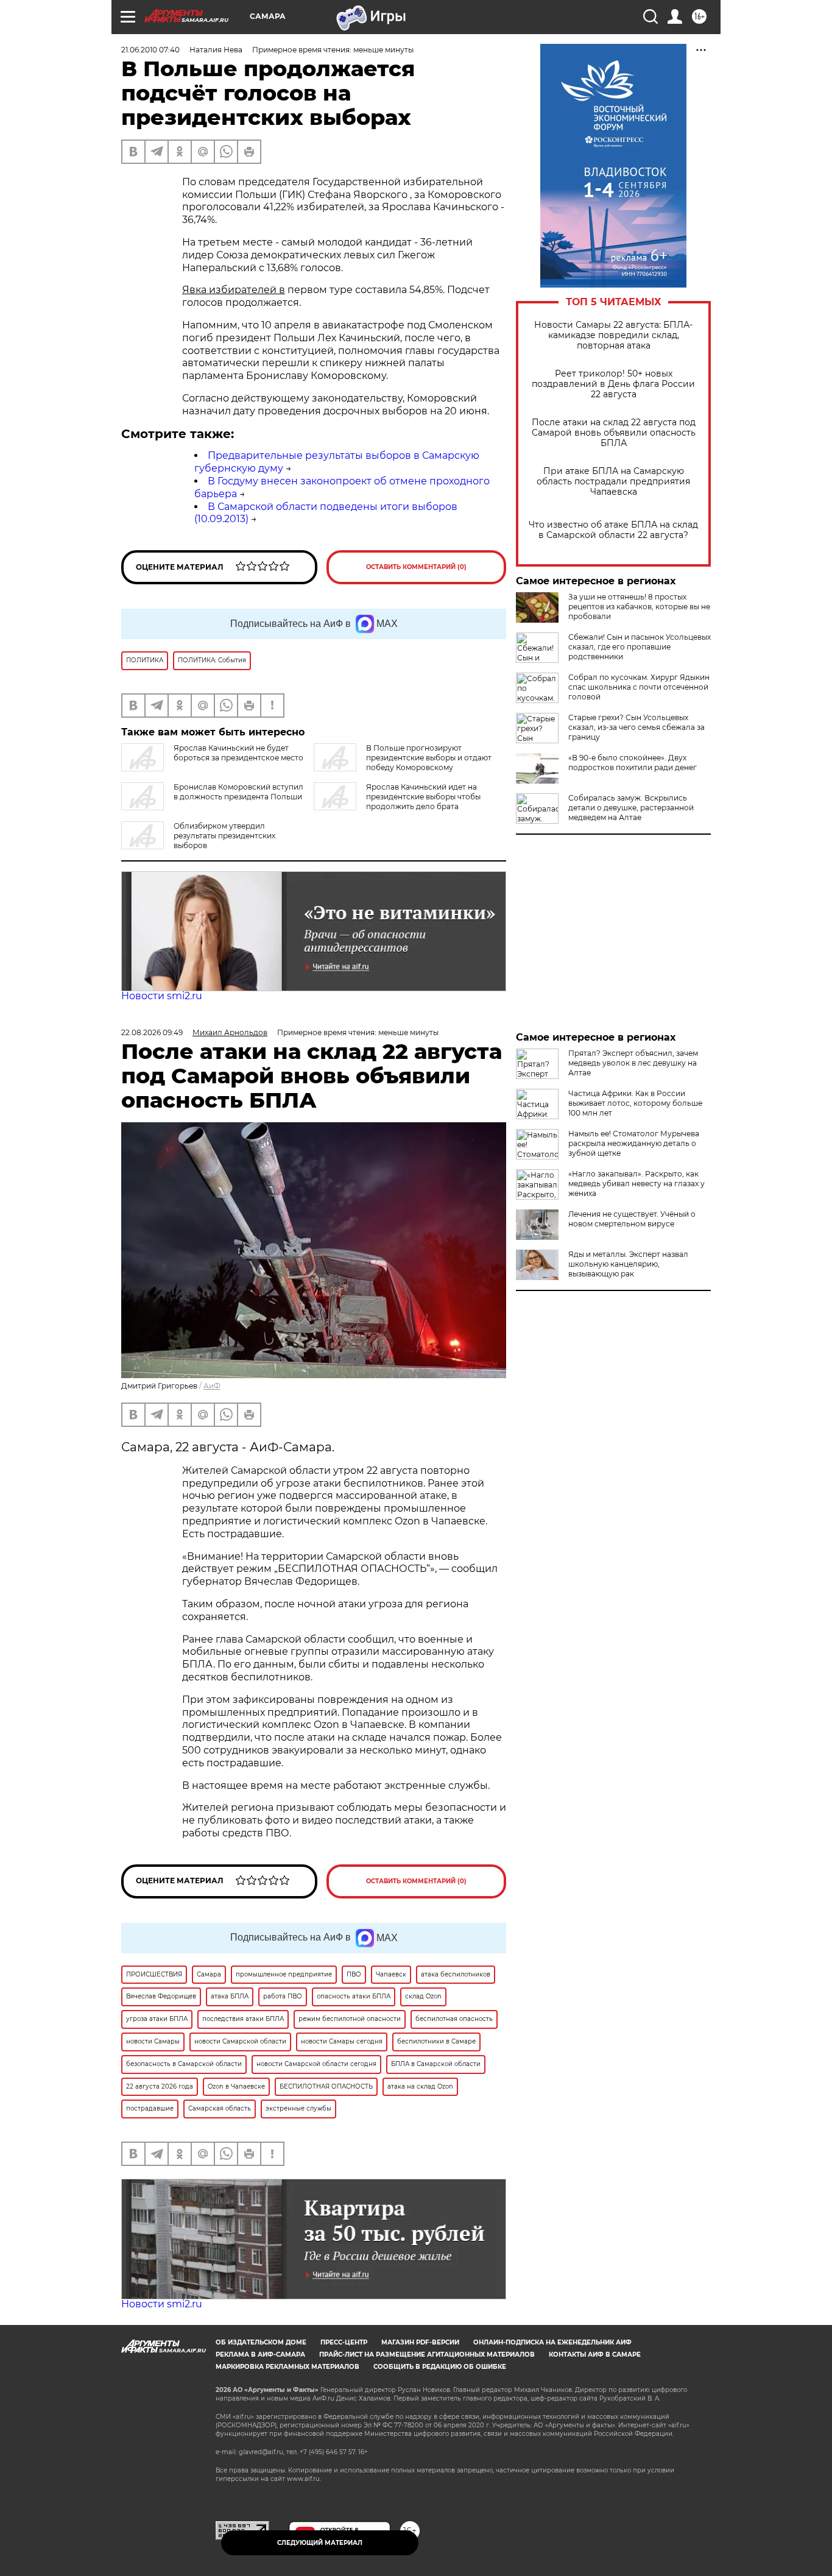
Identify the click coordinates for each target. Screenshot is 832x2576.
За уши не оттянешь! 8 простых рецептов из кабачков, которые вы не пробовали (639, 607)
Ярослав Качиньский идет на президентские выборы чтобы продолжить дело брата (423, 797)
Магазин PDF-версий (420, 2342)
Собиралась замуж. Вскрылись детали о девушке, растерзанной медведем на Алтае (631, 808)
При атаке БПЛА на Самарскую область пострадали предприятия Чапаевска (613, 482)
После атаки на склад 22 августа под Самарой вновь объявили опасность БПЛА (614, 433)
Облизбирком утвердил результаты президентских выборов (224, 836)
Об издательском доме (261, 2342)
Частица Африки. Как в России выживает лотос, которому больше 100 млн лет (635, 1103)
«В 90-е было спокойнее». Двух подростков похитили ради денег (633, 763)
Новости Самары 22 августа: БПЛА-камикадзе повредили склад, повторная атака (613, 335)
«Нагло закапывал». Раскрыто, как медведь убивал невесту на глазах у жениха (636, 1184)
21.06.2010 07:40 (150, 50)
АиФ (212, 1386)
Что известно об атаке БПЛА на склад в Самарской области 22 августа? (613, 530)
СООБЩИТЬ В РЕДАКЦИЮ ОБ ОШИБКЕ (440, 2367)
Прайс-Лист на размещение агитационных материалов (427, 2355)
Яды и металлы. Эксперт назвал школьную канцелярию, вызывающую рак (628, 1264)
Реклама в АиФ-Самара (260, 2355)
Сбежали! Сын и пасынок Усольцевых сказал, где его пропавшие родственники (640, 647)
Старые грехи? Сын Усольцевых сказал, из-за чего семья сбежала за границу (636, 727)
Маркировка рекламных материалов (287, 2367)
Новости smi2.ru (162, 996)
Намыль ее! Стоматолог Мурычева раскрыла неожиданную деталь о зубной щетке (634, 1143)
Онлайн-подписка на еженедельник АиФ (552, 2342)
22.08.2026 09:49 (152, 1032)
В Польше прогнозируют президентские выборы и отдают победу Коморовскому (429, 758)
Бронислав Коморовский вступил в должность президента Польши (238, 792)
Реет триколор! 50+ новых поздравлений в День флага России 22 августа (613, 384)
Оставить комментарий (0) (416, 567)
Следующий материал (320, 2543)
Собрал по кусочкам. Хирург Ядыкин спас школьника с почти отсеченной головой (639, 687)
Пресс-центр (344, 2342)
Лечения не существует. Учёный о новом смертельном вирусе (632, 1219)
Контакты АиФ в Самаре (595, 2355)
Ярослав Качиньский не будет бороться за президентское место (238, 753)
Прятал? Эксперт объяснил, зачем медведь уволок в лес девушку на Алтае (633, 1063)
